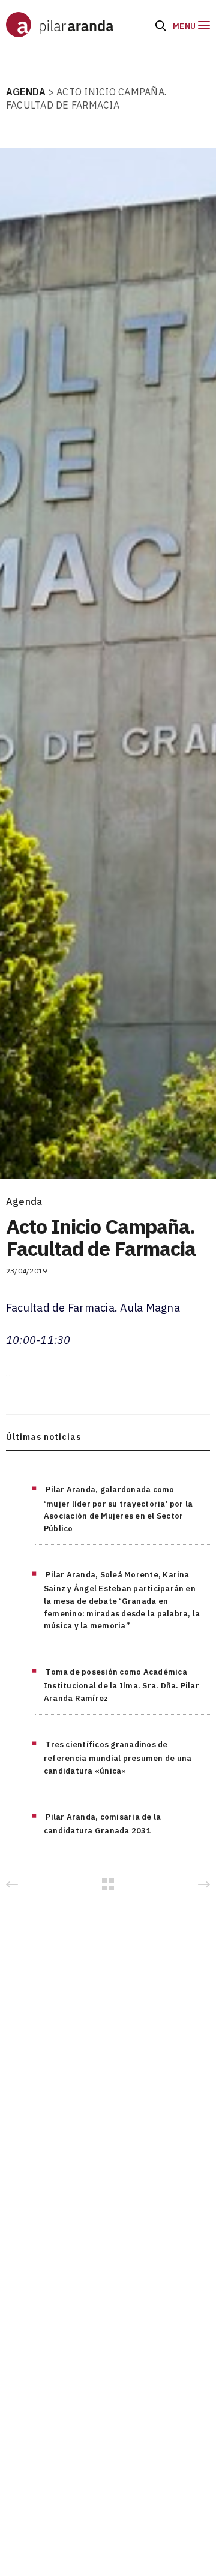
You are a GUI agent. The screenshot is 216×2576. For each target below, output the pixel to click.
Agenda (24, 1201)
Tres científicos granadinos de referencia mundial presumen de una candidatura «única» (118, 1758)
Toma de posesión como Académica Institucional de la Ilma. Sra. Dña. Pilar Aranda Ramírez (121, 1685)
